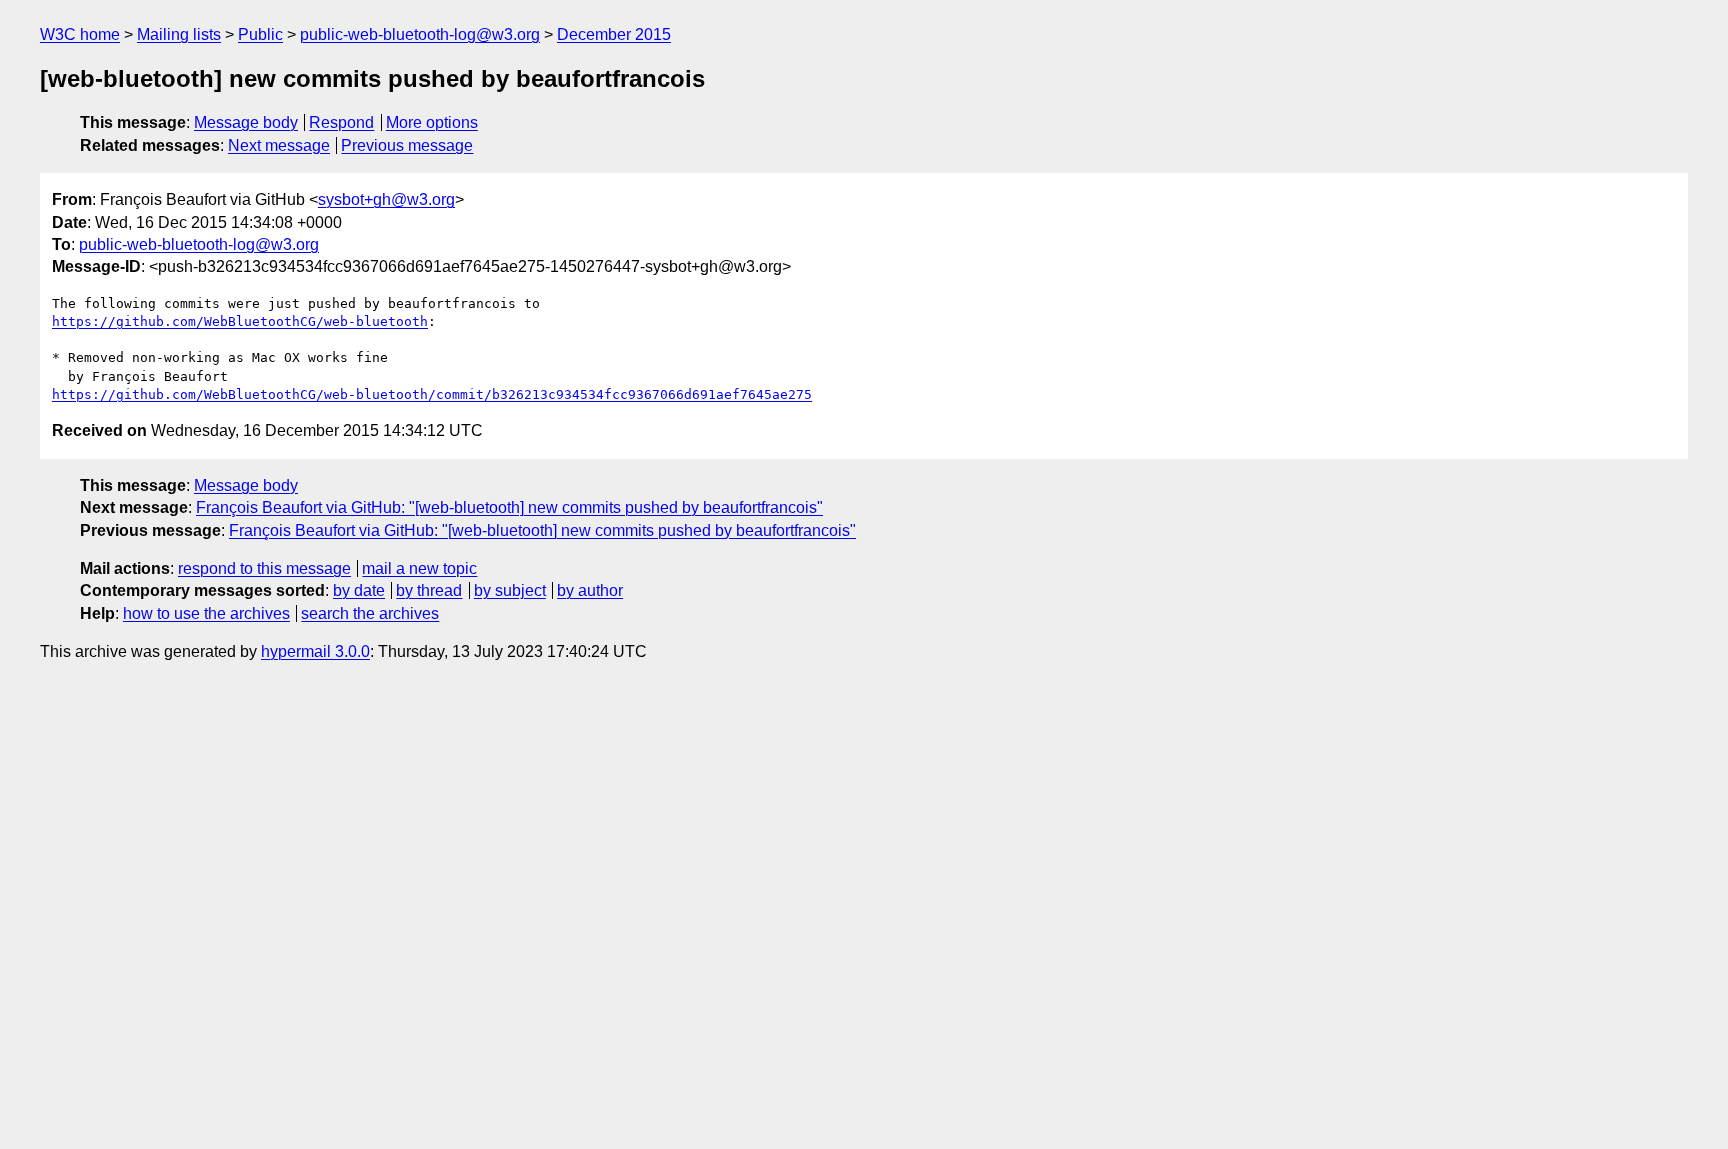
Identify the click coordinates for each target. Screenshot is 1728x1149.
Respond (341, 122)
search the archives (370, 613)
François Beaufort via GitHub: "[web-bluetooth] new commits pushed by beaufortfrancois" (509, 507)
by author (590, 590)
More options (432, 122)
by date (359, 590)
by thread (429, 590)
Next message (279, 145)
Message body (246, 122)
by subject (510, 590)
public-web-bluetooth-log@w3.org (420, 34)
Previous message (407, 145)
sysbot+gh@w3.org (386, 199)
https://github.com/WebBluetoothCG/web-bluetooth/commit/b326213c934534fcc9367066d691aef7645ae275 (432, 394)
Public (260, 34)
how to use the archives (206, 613)
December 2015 (614, 34)
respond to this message (264, 568)
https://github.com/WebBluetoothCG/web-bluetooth (240, 321)
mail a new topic (419, 568)
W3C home (80, 34)
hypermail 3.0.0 (315, 651)
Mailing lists (179, 34)
